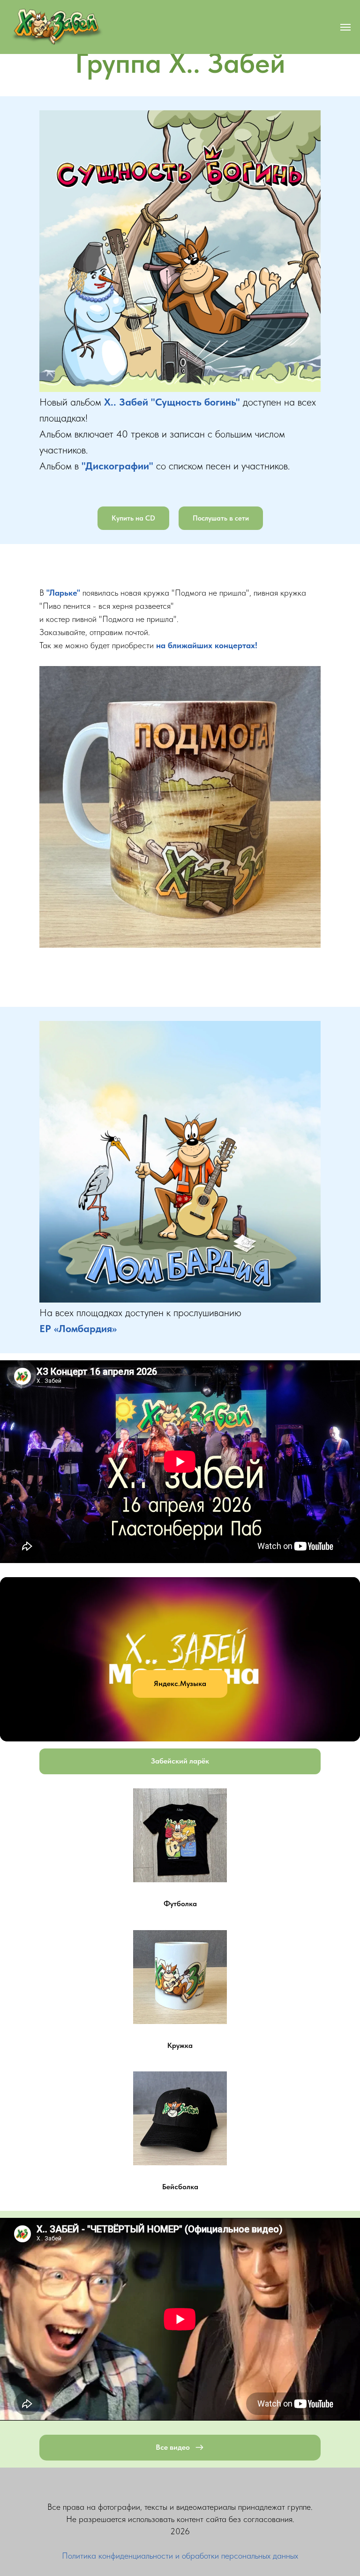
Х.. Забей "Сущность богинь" (172, 402)
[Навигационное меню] (345, 27)
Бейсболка (180, 2187)
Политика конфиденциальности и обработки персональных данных (180, 2556)
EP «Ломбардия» (78, 1328)
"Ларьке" (63, 593)
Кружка (180, 2045)
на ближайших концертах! (207, 645)
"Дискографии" (117, 466)
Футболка (180, 1904)
